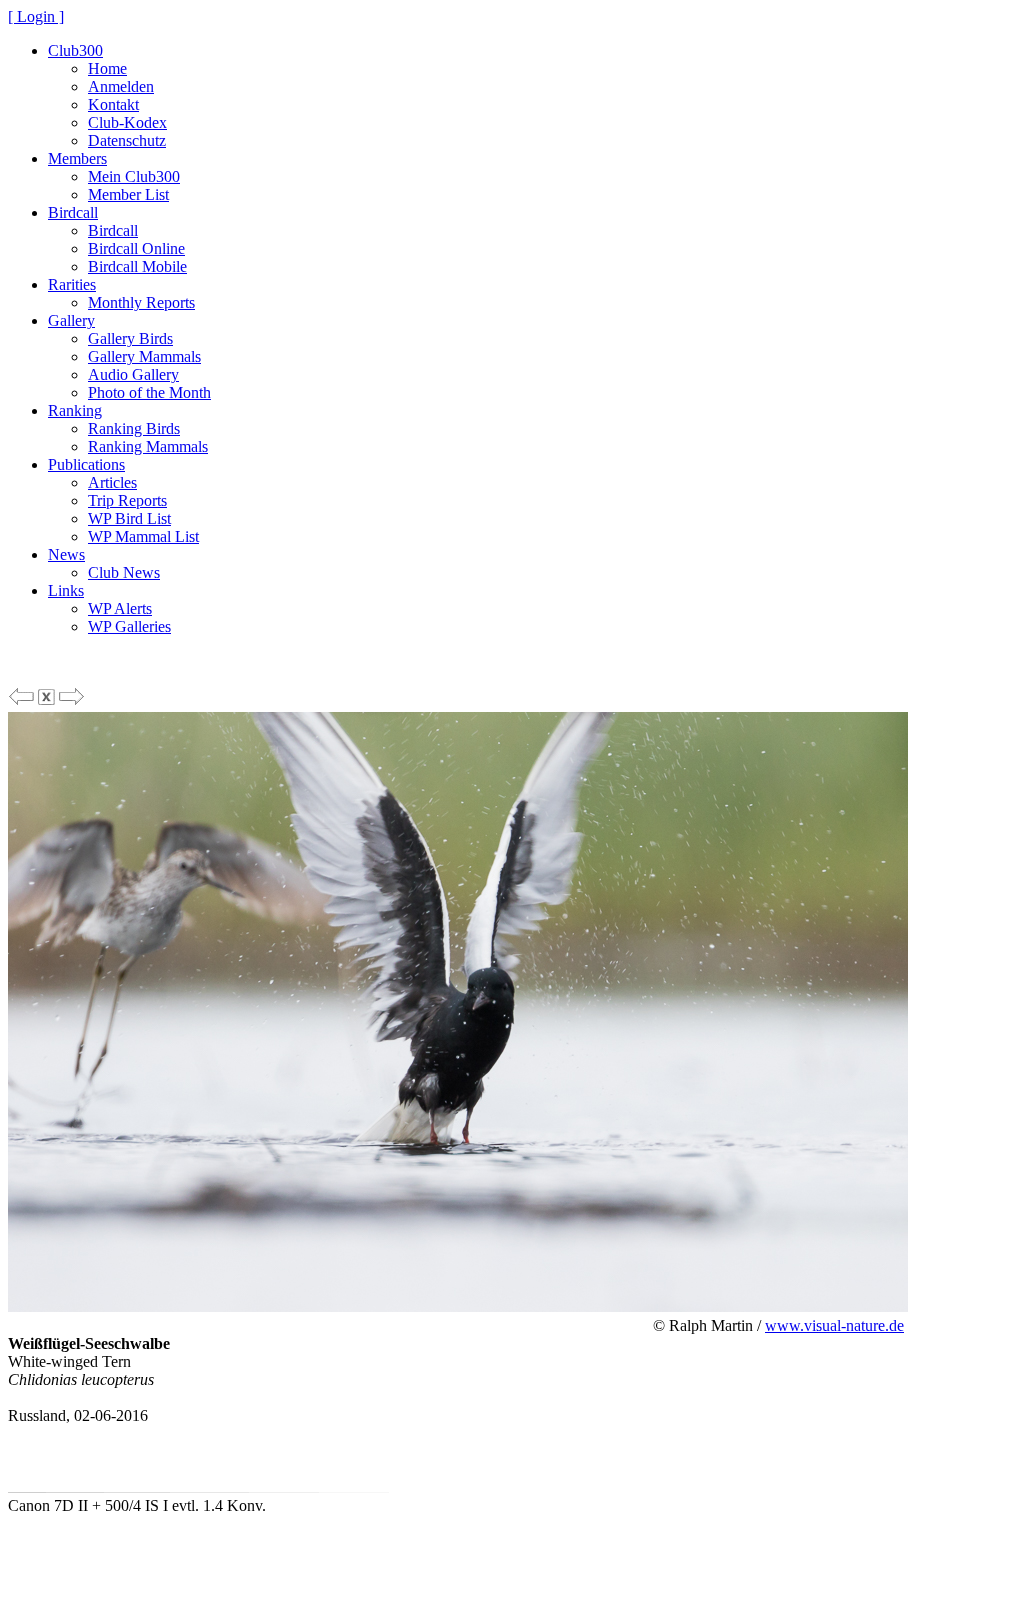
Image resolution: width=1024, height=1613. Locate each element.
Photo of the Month (149, 392)
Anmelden (121, 86)
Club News (124, 572)
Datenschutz (127, 140)
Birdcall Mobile (137, 266)
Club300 (75, 50)
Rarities (72, 284)
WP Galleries (129, 626)
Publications (86, 464)
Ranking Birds (134, 428)
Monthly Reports (141, 302)
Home (107, 68)
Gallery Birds (130, 338)
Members (77, 158)
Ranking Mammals (148, 446)
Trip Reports (127, 500)
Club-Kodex (127, 122)
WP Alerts (120, 608)
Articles (112, 482)
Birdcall (73, 212)
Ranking (75, 410)
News (66, 554)
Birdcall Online (136, 248)
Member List (128, 194)
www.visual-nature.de (834, 1325)
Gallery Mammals (144, 356)
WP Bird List (129, 518)
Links (66, 590)
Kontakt (113, 104)
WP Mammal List (143, 536)
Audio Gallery (133, 374)
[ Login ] (36, 16)
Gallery (71, 320)
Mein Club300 (134, 176)
